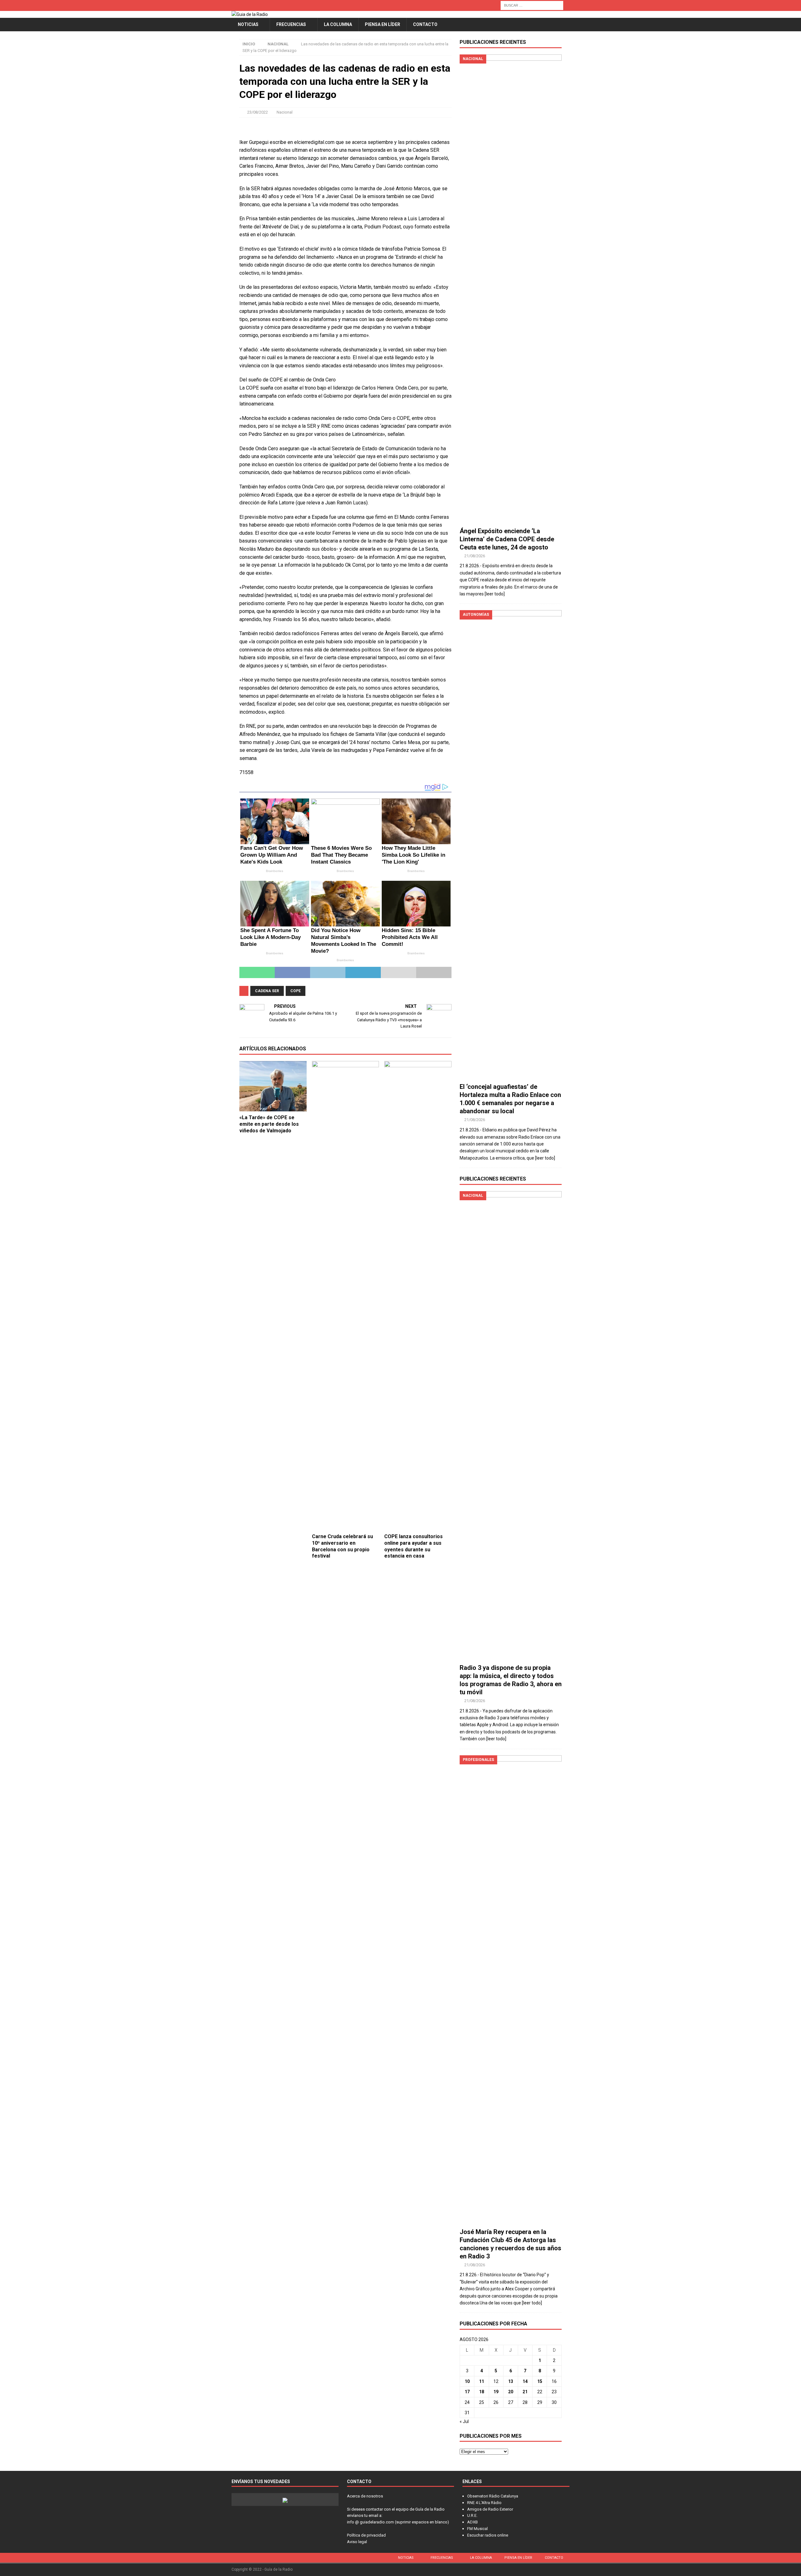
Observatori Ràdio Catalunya (493, 2496)
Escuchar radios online (488, 2535)
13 (511, 2381)
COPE (296, 991)
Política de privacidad (366, 2535)
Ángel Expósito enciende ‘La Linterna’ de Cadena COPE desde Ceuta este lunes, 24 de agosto (507, 539)
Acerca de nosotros (365, 2496)
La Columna (338, 24)
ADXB (472, 2522)
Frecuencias (291, 24)
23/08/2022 (258, 112)
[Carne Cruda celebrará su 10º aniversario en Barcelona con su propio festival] (346, 1296)
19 (496, 2392)
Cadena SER (267, 991)
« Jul (464, 2421)
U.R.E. (472, 2515)
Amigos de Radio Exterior (490, 2509)
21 (525, 2392)
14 (525, 2381)
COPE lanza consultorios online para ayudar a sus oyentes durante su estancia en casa (413, 1546)
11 (482, 2381)
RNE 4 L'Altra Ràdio (484, 2503)
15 (540, 2381)
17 (467, 2392)
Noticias (248, 24)
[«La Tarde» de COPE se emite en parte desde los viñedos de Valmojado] (273, 1086)
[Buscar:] (532, 5)
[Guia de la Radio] (250, 14)
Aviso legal (357, 2542)
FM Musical (477, 2529)
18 (482, 2392)
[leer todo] (495, 594)
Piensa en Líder (383, 24)
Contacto (425, 24)
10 (467, 2381)
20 (511, 2392)
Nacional (285, 112)
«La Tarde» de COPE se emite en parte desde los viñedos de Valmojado (269, 1124)
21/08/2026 (475, 556)
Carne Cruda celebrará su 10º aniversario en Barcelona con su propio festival (342, 1546)
